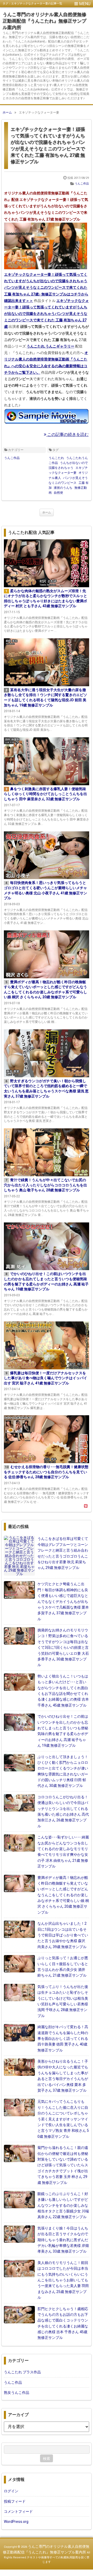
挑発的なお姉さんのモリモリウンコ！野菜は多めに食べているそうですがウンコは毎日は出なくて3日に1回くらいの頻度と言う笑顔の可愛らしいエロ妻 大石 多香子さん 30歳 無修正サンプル (63, 1647)
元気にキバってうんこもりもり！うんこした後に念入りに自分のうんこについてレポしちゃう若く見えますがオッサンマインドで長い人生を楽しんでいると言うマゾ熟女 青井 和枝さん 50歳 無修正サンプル (63, 2119)
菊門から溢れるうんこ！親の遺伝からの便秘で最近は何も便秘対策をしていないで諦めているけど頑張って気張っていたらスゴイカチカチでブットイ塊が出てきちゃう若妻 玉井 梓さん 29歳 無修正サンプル (63, 2165)
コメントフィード (18, 2511)
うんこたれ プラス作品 (22, 2372)
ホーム (47, 512)
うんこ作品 (82, 184)
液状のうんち (63, 488)
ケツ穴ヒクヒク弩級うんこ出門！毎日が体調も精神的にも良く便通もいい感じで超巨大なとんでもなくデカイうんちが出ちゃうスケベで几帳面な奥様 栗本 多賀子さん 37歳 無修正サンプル (63, 1601)
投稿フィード (15, 2501)
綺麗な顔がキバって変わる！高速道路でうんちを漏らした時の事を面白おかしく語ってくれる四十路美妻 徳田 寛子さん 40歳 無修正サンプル (63, 2039)
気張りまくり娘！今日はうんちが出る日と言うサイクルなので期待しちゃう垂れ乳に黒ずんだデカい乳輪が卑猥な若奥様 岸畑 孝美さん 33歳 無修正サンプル (63, 2240)
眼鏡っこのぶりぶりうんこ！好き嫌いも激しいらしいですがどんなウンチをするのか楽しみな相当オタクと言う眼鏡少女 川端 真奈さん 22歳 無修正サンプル (63, 2205)
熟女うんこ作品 (17, 2393)
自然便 (58, 493)
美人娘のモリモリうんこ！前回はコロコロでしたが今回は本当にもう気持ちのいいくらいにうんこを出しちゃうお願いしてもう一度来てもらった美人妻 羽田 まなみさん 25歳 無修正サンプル (63, 2280)
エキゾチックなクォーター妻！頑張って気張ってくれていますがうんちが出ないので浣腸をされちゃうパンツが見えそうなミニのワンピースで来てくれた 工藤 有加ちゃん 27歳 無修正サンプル (48, 146)
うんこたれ (56, 458)
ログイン (11, 2491)
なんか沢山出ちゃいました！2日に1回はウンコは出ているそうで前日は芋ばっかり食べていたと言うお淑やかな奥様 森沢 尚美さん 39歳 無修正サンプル (63, 1935)
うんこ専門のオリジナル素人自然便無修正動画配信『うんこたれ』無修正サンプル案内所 (44, 21)
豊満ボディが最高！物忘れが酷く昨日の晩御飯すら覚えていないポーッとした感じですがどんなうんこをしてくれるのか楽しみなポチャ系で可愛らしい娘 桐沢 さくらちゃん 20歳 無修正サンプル (63, 1895)
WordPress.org (16, 2522)
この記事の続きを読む (67, 434)
